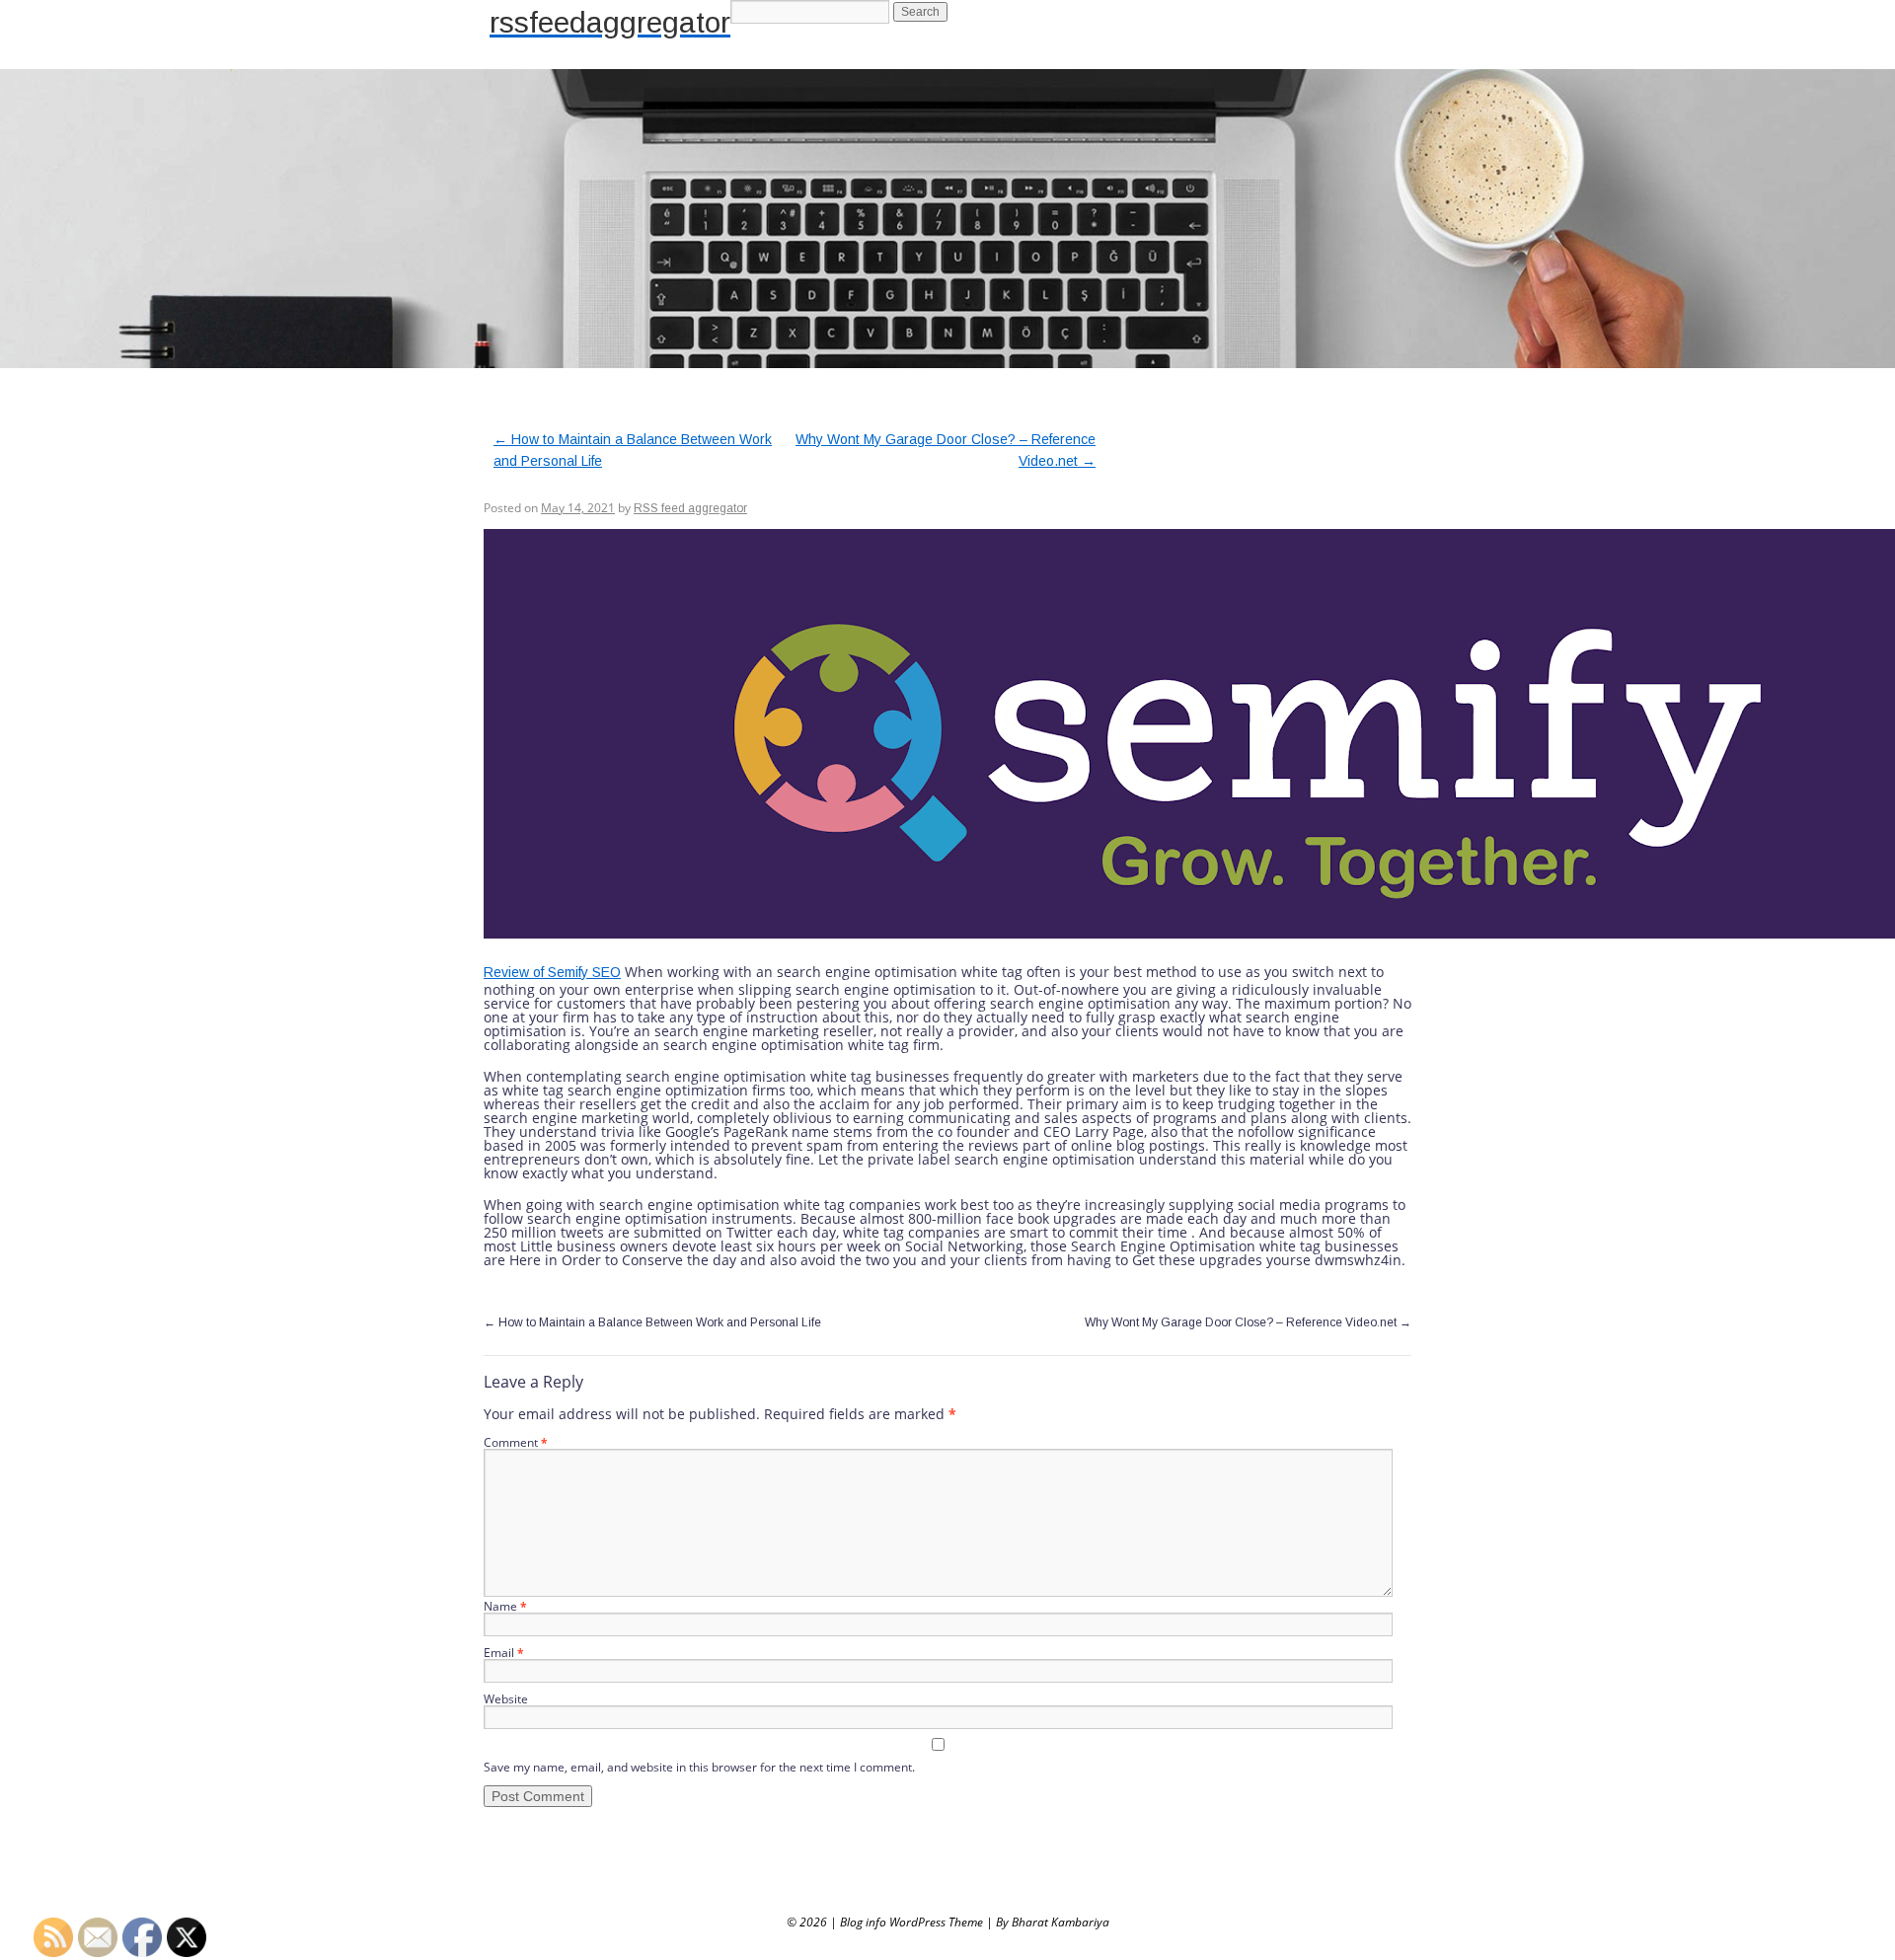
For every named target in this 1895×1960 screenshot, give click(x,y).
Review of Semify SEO (552, 972)
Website (506, 1699)
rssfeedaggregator (610, 22)
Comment (516, 1442)
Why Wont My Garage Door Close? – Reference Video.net (1248, 1322)
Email (504, 1653)
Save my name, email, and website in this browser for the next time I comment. (699, 1767)
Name (505, 1606)
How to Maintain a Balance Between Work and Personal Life (652, 1322)
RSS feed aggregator (690, 508)
